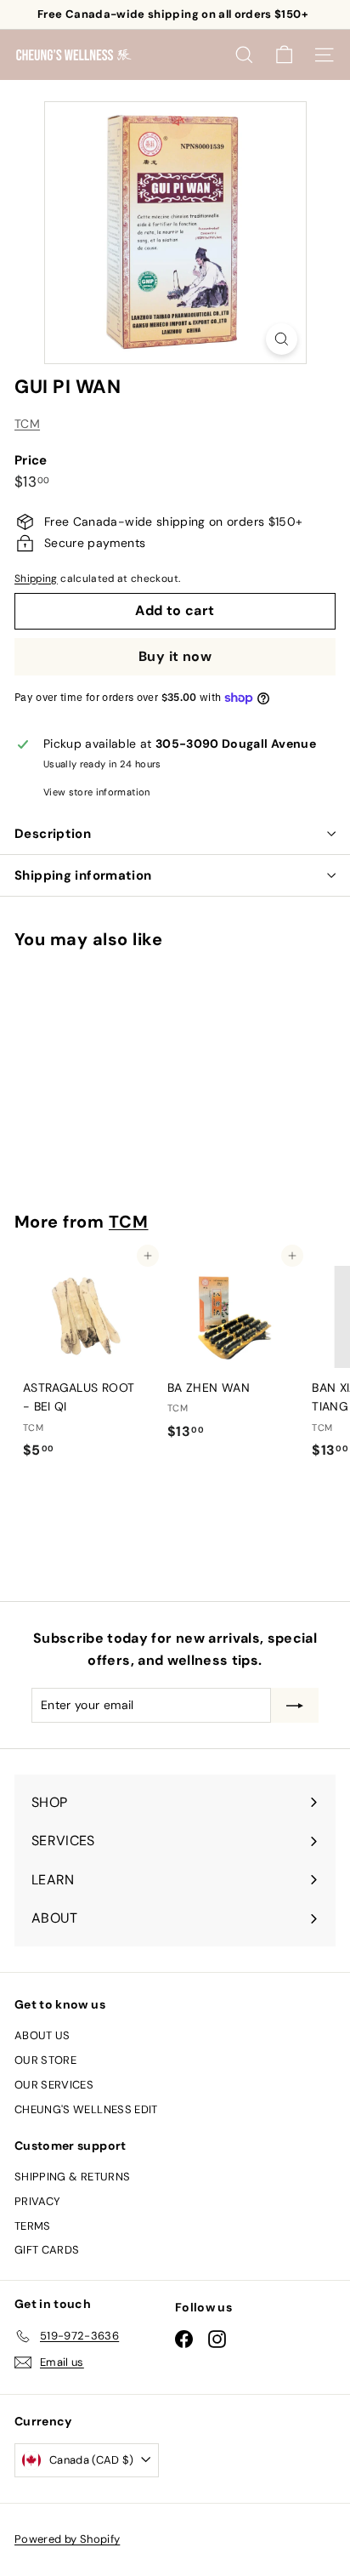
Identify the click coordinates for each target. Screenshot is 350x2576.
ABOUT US (42, 2035)
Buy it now (175, 656)
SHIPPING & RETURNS (72, 2177)
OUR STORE (45, 2060)
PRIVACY (37, 2201)
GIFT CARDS (47, 2250)
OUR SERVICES (54, 2085)
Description (53, 834)
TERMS (33, 2226)
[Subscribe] (295, 1705)
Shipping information (83, 875)
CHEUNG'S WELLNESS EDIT (86, 2109)
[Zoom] (282, 339)
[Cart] (284, 55)
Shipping (36, 578)
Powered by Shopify (67, 2539)
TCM (27, 424)
